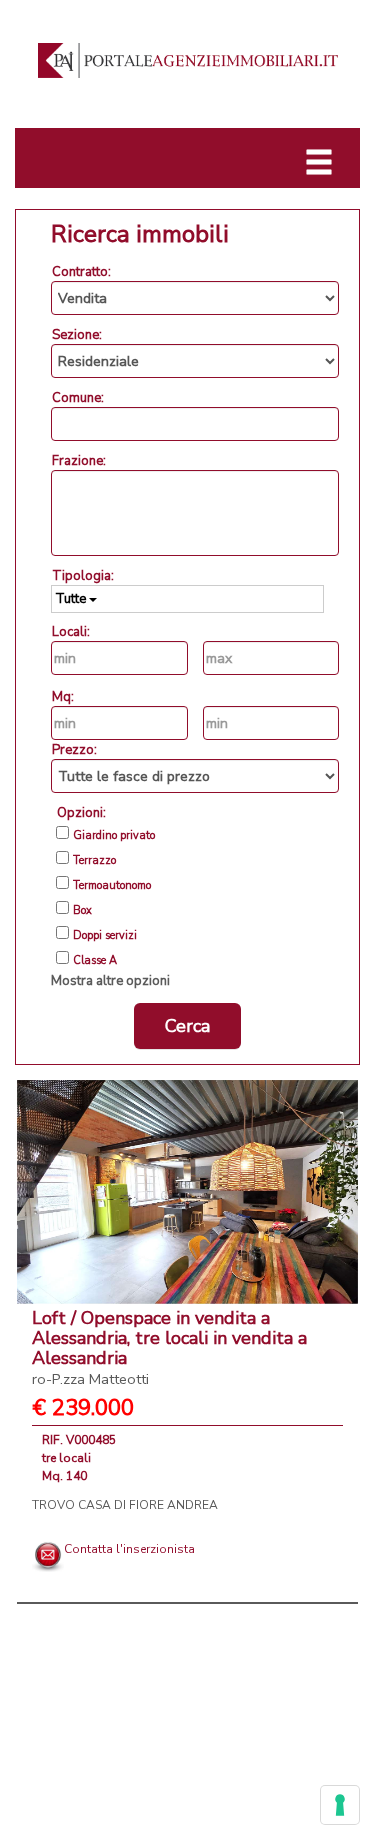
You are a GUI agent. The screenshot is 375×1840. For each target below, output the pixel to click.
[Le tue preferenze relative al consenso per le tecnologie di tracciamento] (340, 1805)
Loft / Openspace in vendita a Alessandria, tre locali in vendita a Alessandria (169, 1347)
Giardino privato (114, 836)
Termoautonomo (112, 886)
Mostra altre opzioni (110, 981)
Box (82, 911)
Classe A (95, 961)
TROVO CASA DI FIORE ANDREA (125, 1505)
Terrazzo (94, 861)
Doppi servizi (105, 936)
